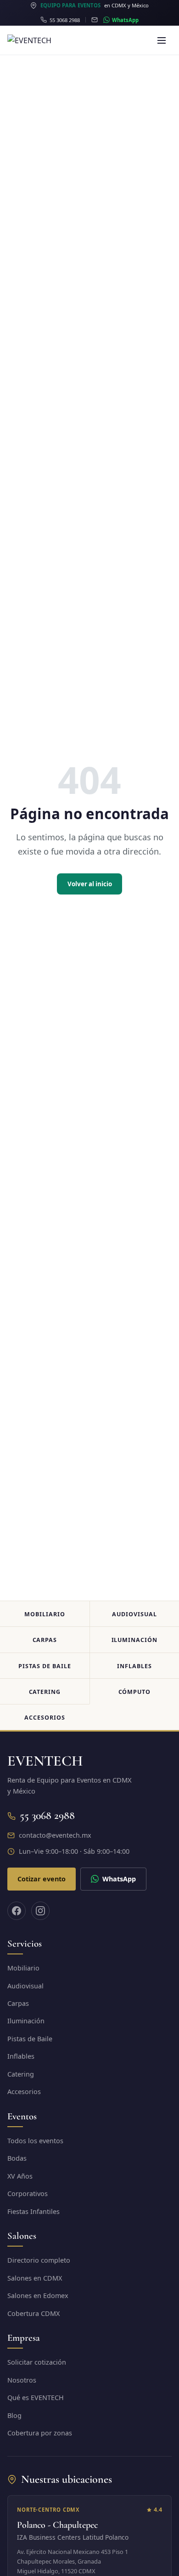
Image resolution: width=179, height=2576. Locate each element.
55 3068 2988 (47, 1815)
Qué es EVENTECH (36, 2398)
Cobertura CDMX (34, 2313)
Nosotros (22, 2380)
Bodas (17, 2158)
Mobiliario (45, 1614)
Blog (14, 2415)
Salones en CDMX (35, 2278)
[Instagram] (40, 1911)
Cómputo (135, 1692)
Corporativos (28, 2194)
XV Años (20, 2176)
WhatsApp (119, 1879)
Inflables (134, 1666)
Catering (45, 1692)
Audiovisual (134, 1614)
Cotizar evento (42, 1879)
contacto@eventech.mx (55, 1835)
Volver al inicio (90, 884)
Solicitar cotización (37, 2362)
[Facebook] (17, 1911)
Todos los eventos (35, 2141)
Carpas (45, 1640)
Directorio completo (39, 2260)
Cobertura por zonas (40, 2433)
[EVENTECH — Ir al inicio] (48, 40)
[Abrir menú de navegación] (162, 40)
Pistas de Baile (45, 1666)
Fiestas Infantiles (34, 2211)
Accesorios (45, 1718)
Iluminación (135, 1640)
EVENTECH (45, 1761)
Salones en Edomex (38, 2296)
